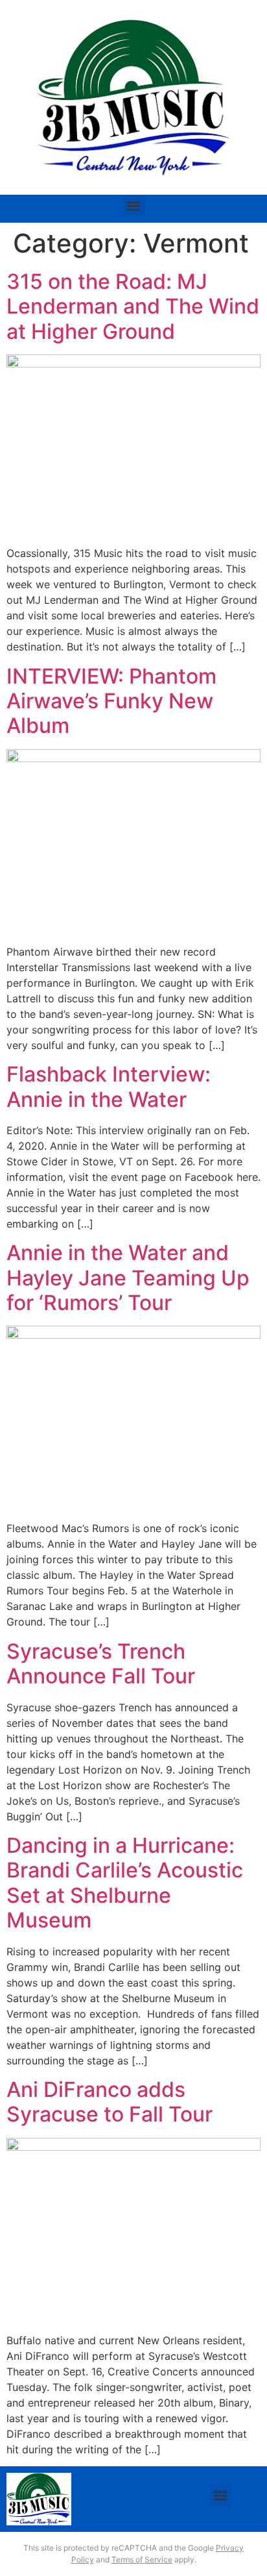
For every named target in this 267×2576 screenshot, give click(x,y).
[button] (134, 205)
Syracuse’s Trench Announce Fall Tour (101, 1664)
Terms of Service (142, 2559)
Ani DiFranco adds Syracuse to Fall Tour (110, 2102)
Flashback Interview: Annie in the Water (109, 1086)
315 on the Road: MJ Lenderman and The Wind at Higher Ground (133, 306)
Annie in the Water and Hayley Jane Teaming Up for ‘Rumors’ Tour (128, 1278)
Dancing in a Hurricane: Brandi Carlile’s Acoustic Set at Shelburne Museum (125, 1883)
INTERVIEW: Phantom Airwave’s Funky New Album (111, 701)
